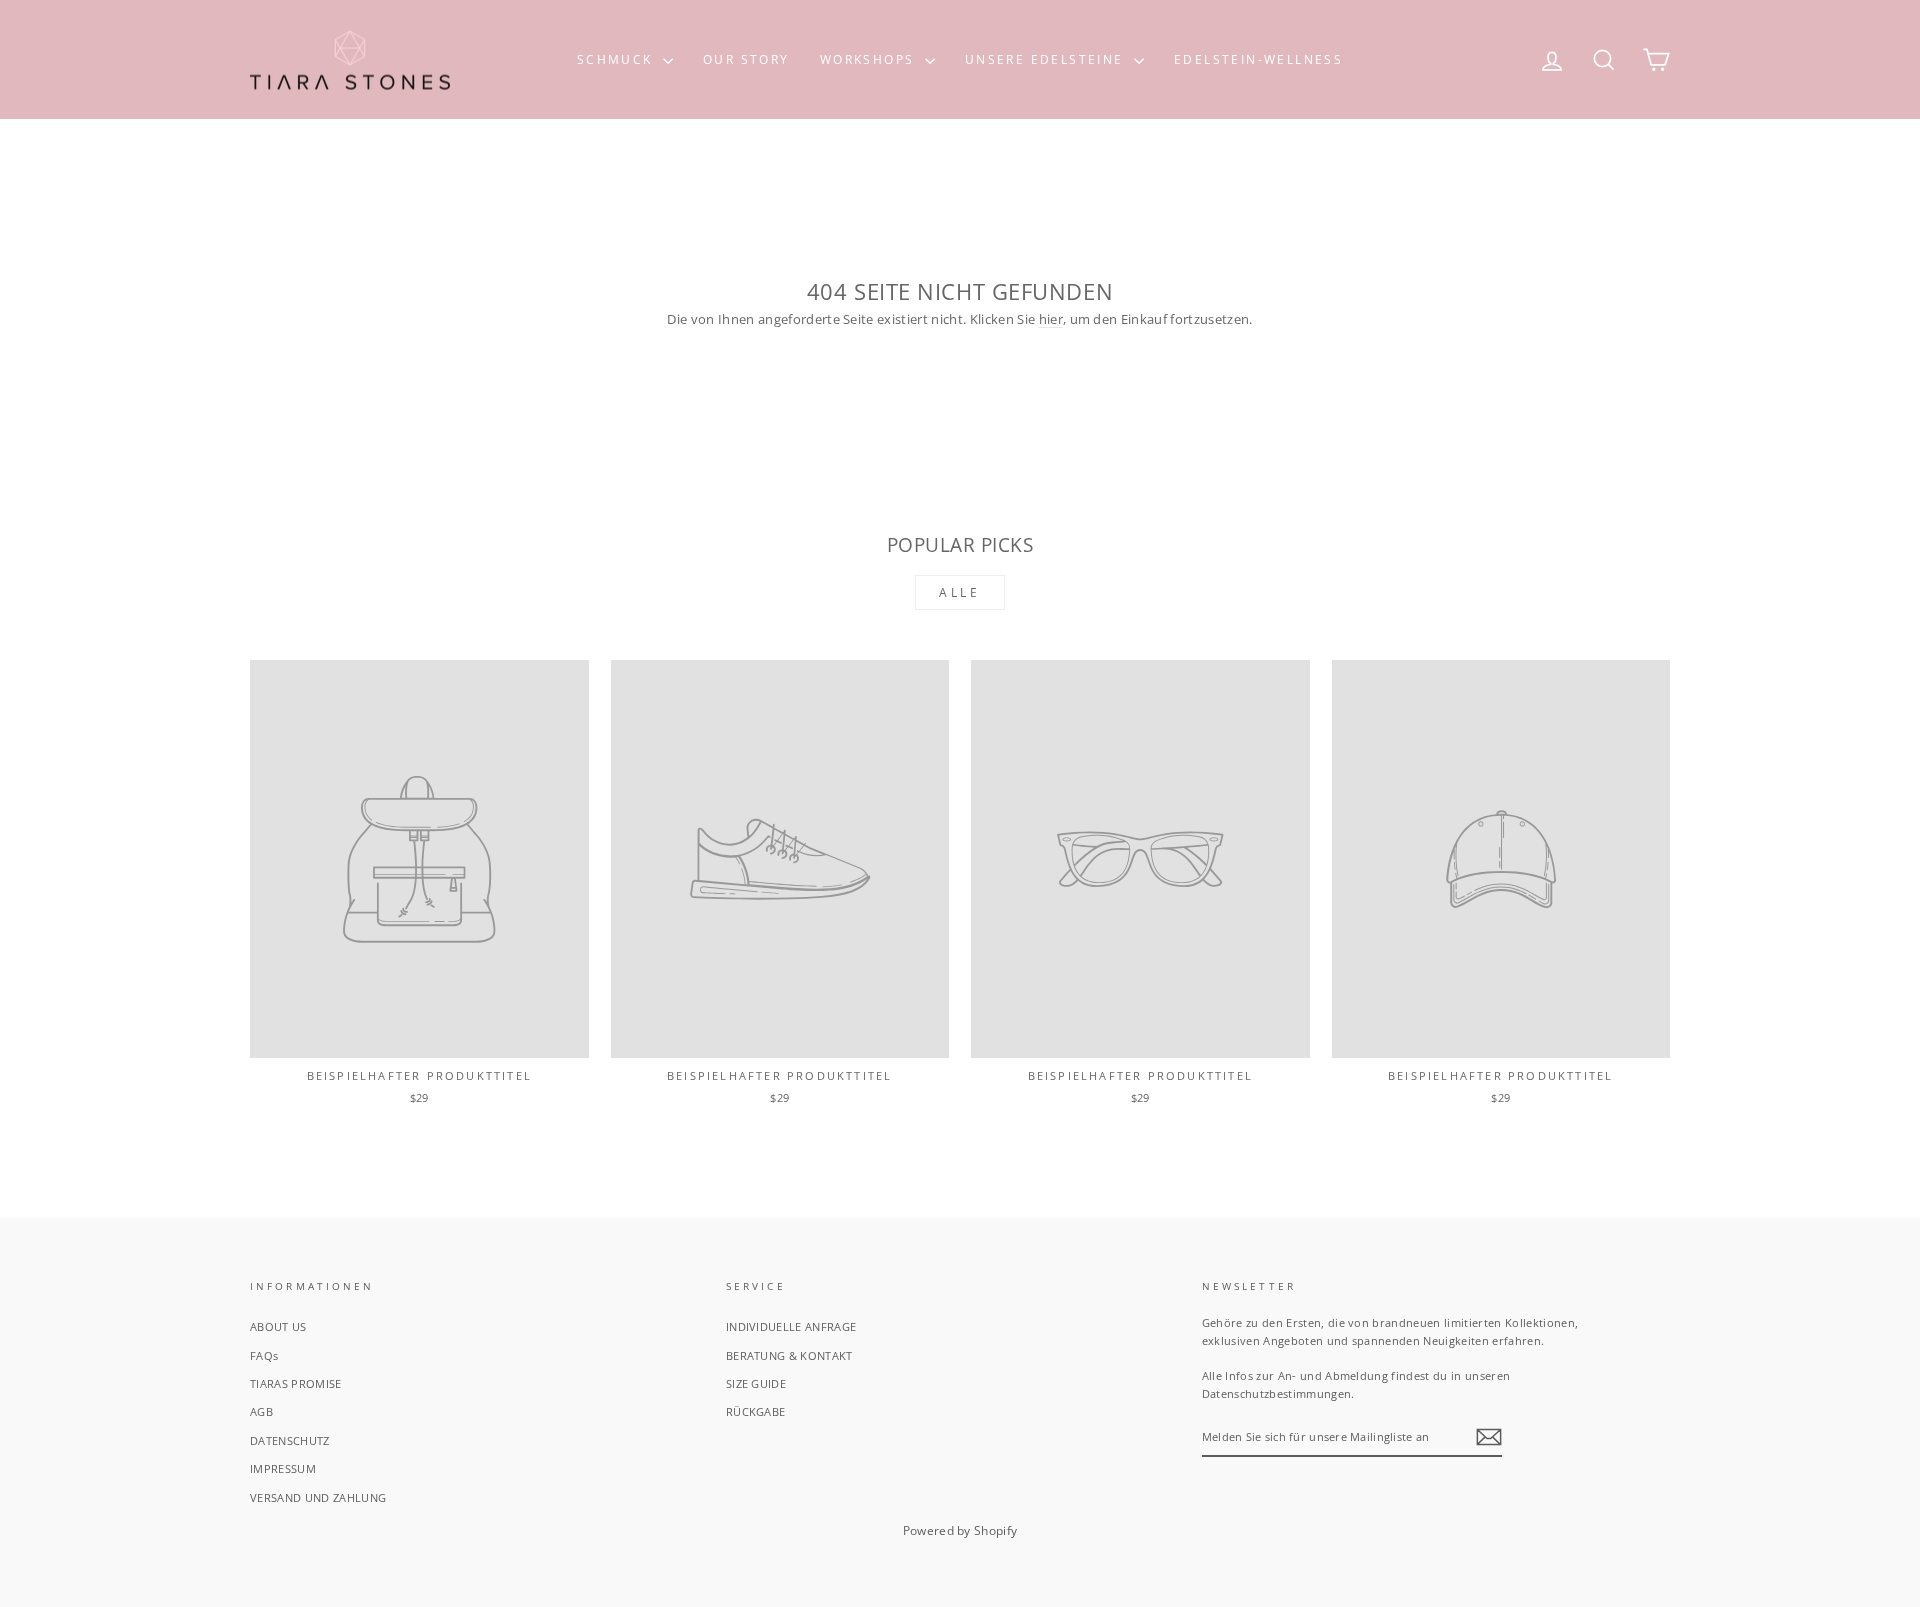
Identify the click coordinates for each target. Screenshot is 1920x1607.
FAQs (264, 1355)
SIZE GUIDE (756, 1383)
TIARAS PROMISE (296, 1383)
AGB (261, 1411)
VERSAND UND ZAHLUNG (318, 1497)
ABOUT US (278, 1326)
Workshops (870, 59)
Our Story (746, 59)
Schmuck (617, 59)
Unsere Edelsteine (1047, 59)
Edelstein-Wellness (1258, 59)
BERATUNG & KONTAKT (789, 1355)
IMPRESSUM (283, 1468)
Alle (959, 592)
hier (1051, 319)
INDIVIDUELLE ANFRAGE (791, 1326)
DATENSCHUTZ (290, 1440)
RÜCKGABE (756, 1411)
